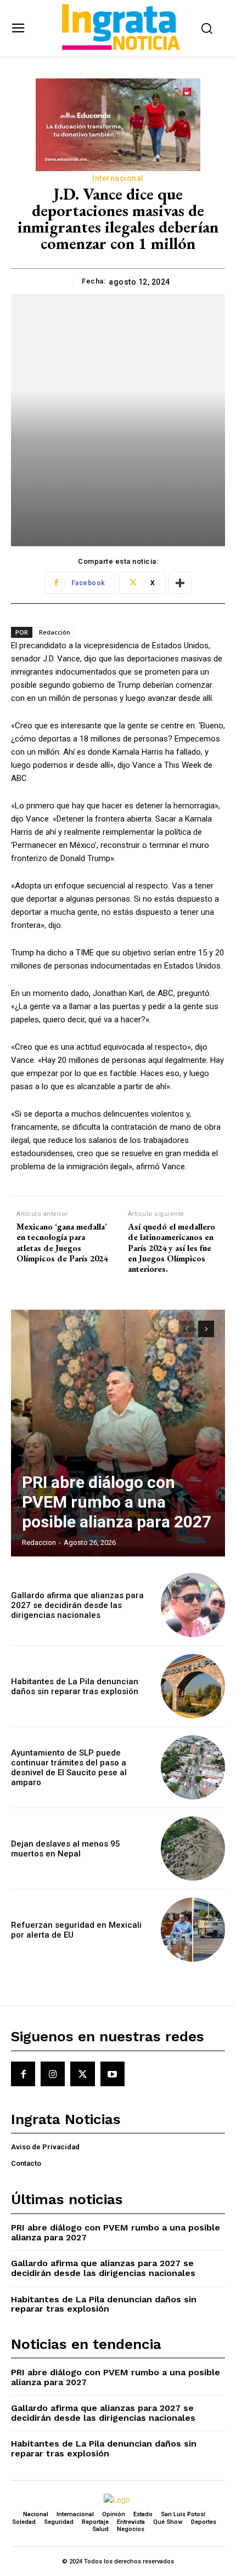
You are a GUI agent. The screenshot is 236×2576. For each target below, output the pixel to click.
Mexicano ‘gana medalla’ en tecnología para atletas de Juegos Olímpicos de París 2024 (62, 1242)
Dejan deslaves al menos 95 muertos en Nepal (66, 1849)
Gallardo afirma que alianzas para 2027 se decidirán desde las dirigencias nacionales (77, 1605)
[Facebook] (23, 2074)
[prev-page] (186, 1329)
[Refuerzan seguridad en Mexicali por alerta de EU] (193, 1930)
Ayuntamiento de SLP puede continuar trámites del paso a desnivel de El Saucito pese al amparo (69, 1768)
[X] (82, 2074)
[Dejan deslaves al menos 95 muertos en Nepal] (193, 1849)
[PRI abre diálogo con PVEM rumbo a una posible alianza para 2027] (118, 1433)
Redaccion (39, 1542)
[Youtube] (113, 2074)
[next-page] (206, 1329)
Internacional (118, 178)
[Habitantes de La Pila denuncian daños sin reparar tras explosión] (193, 1686)
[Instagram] (53, 2074)
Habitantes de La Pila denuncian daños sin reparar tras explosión (75, 1686)
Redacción (55, 632)
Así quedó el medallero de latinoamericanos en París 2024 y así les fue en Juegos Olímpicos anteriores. (172, 1248)
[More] (180, 583)
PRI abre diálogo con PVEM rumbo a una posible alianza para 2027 (117, 1502)
